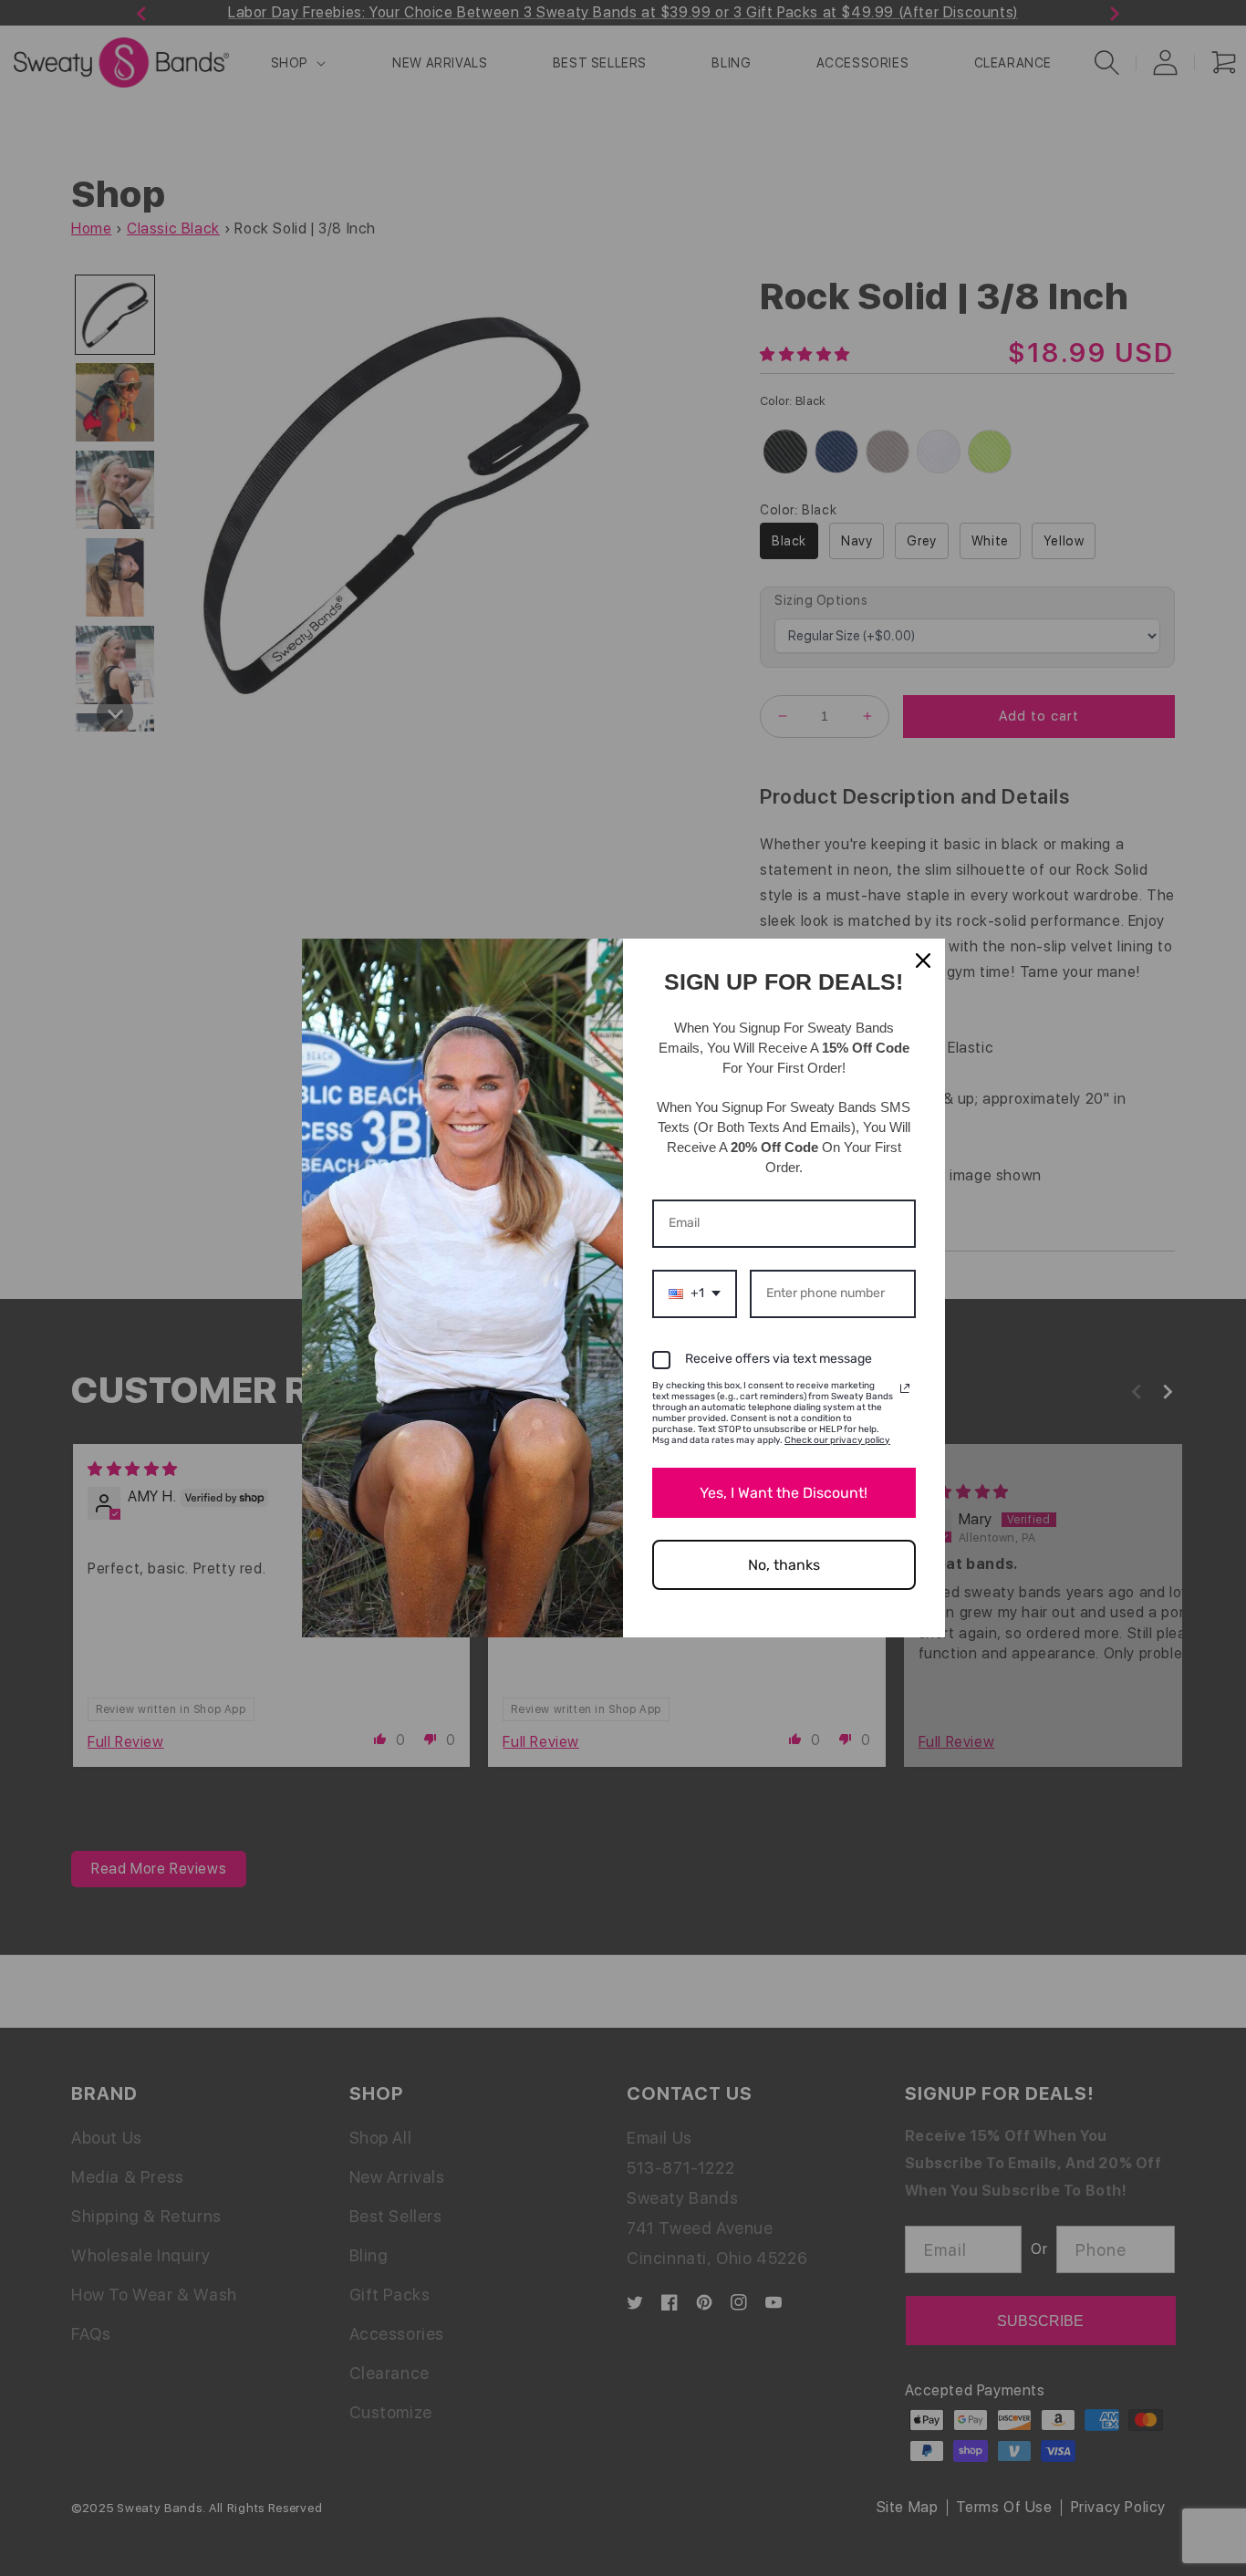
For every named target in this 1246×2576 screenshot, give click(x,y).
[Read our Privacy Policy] (905, 1388)
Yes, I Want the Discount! (784, 1493)
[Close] (923, 961)
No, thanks (784, 1565)
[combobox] (695, 1294)
